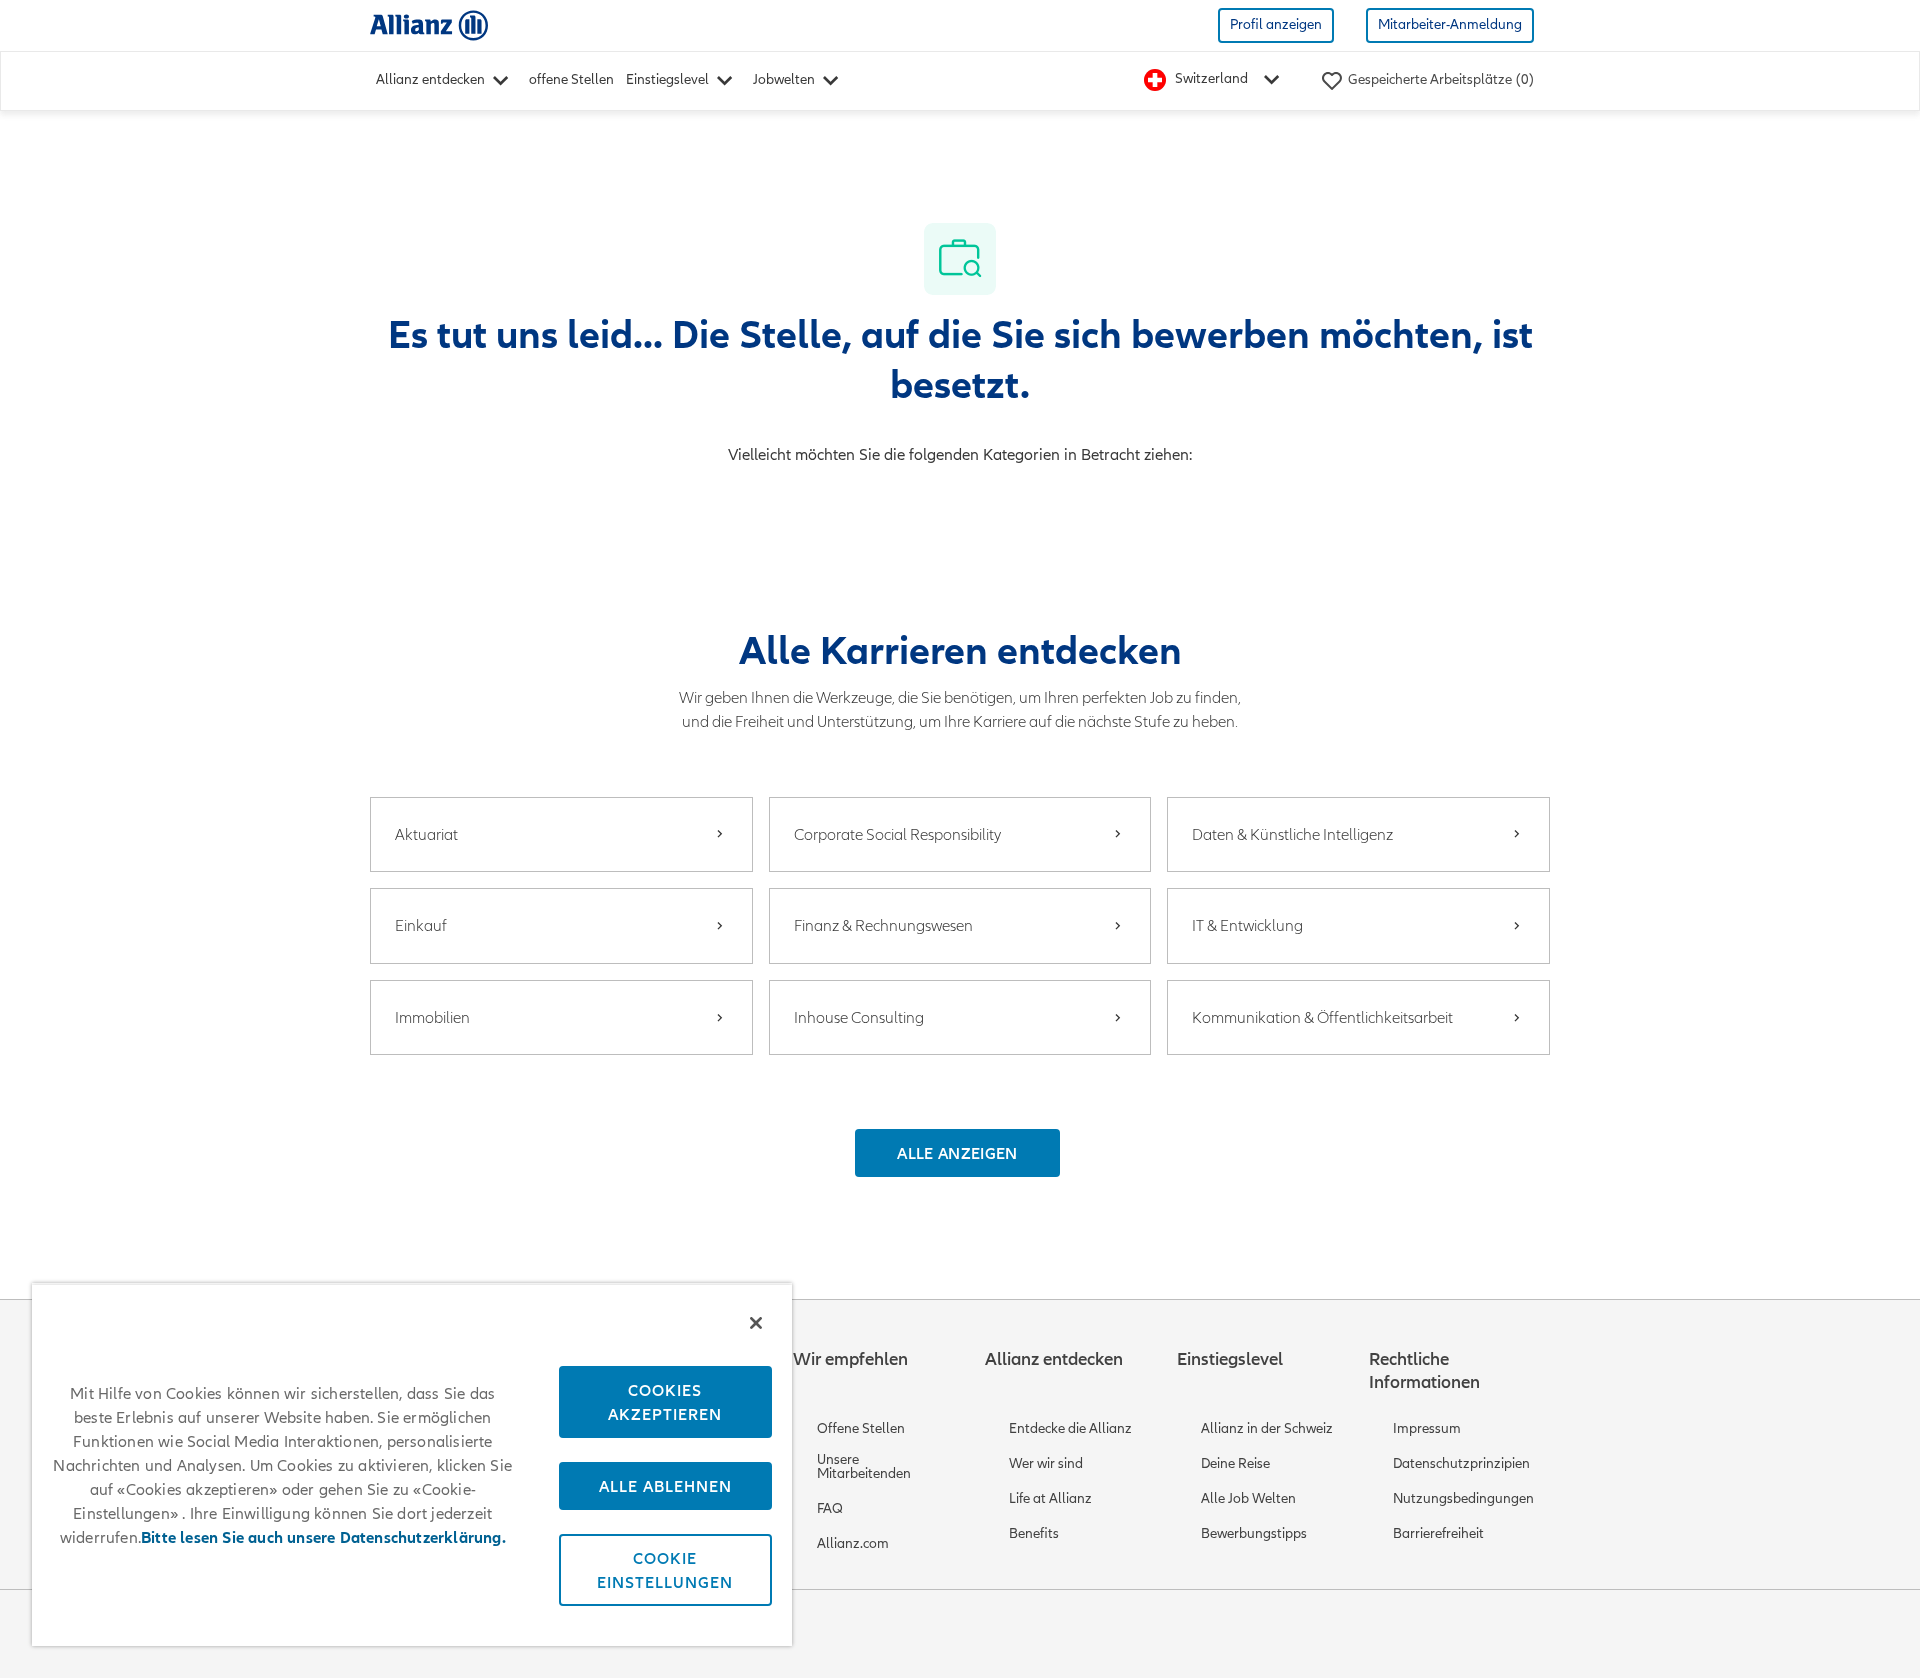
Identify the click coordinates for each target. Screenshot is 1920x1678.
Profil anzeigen (1276, 24)
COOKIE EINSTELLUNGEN (665, 1570)
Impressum (1427, 1428)
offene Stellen (571, 79)
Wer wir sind (1046, 1463)
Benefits (1034, 1533)
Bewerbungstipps (1254, 1533)
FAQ (830, 1508)
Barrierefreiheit (1438, 1533)
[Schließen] (756, 1323)
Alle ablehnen (665, 1486)
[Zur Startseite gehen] (429, 24)
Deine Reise (1235, 1463)
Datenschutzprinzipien (1461, 1463)
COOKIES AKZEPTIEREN (665, 1402)
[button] (957, 1153)
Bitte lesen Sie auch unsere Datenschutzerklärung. (323, 1538)
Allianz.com (853, 1543)
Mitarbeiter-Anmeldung (1450, 24)
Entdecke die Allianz (1070, 1428)
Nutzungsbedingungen (1463, 1498)
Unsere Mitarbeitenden (864, 1466)
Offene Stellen (861, 1428)
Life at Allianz (1050, 1498)
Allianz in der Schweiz (1267, 1428)
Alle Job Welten (1248, 1498)
